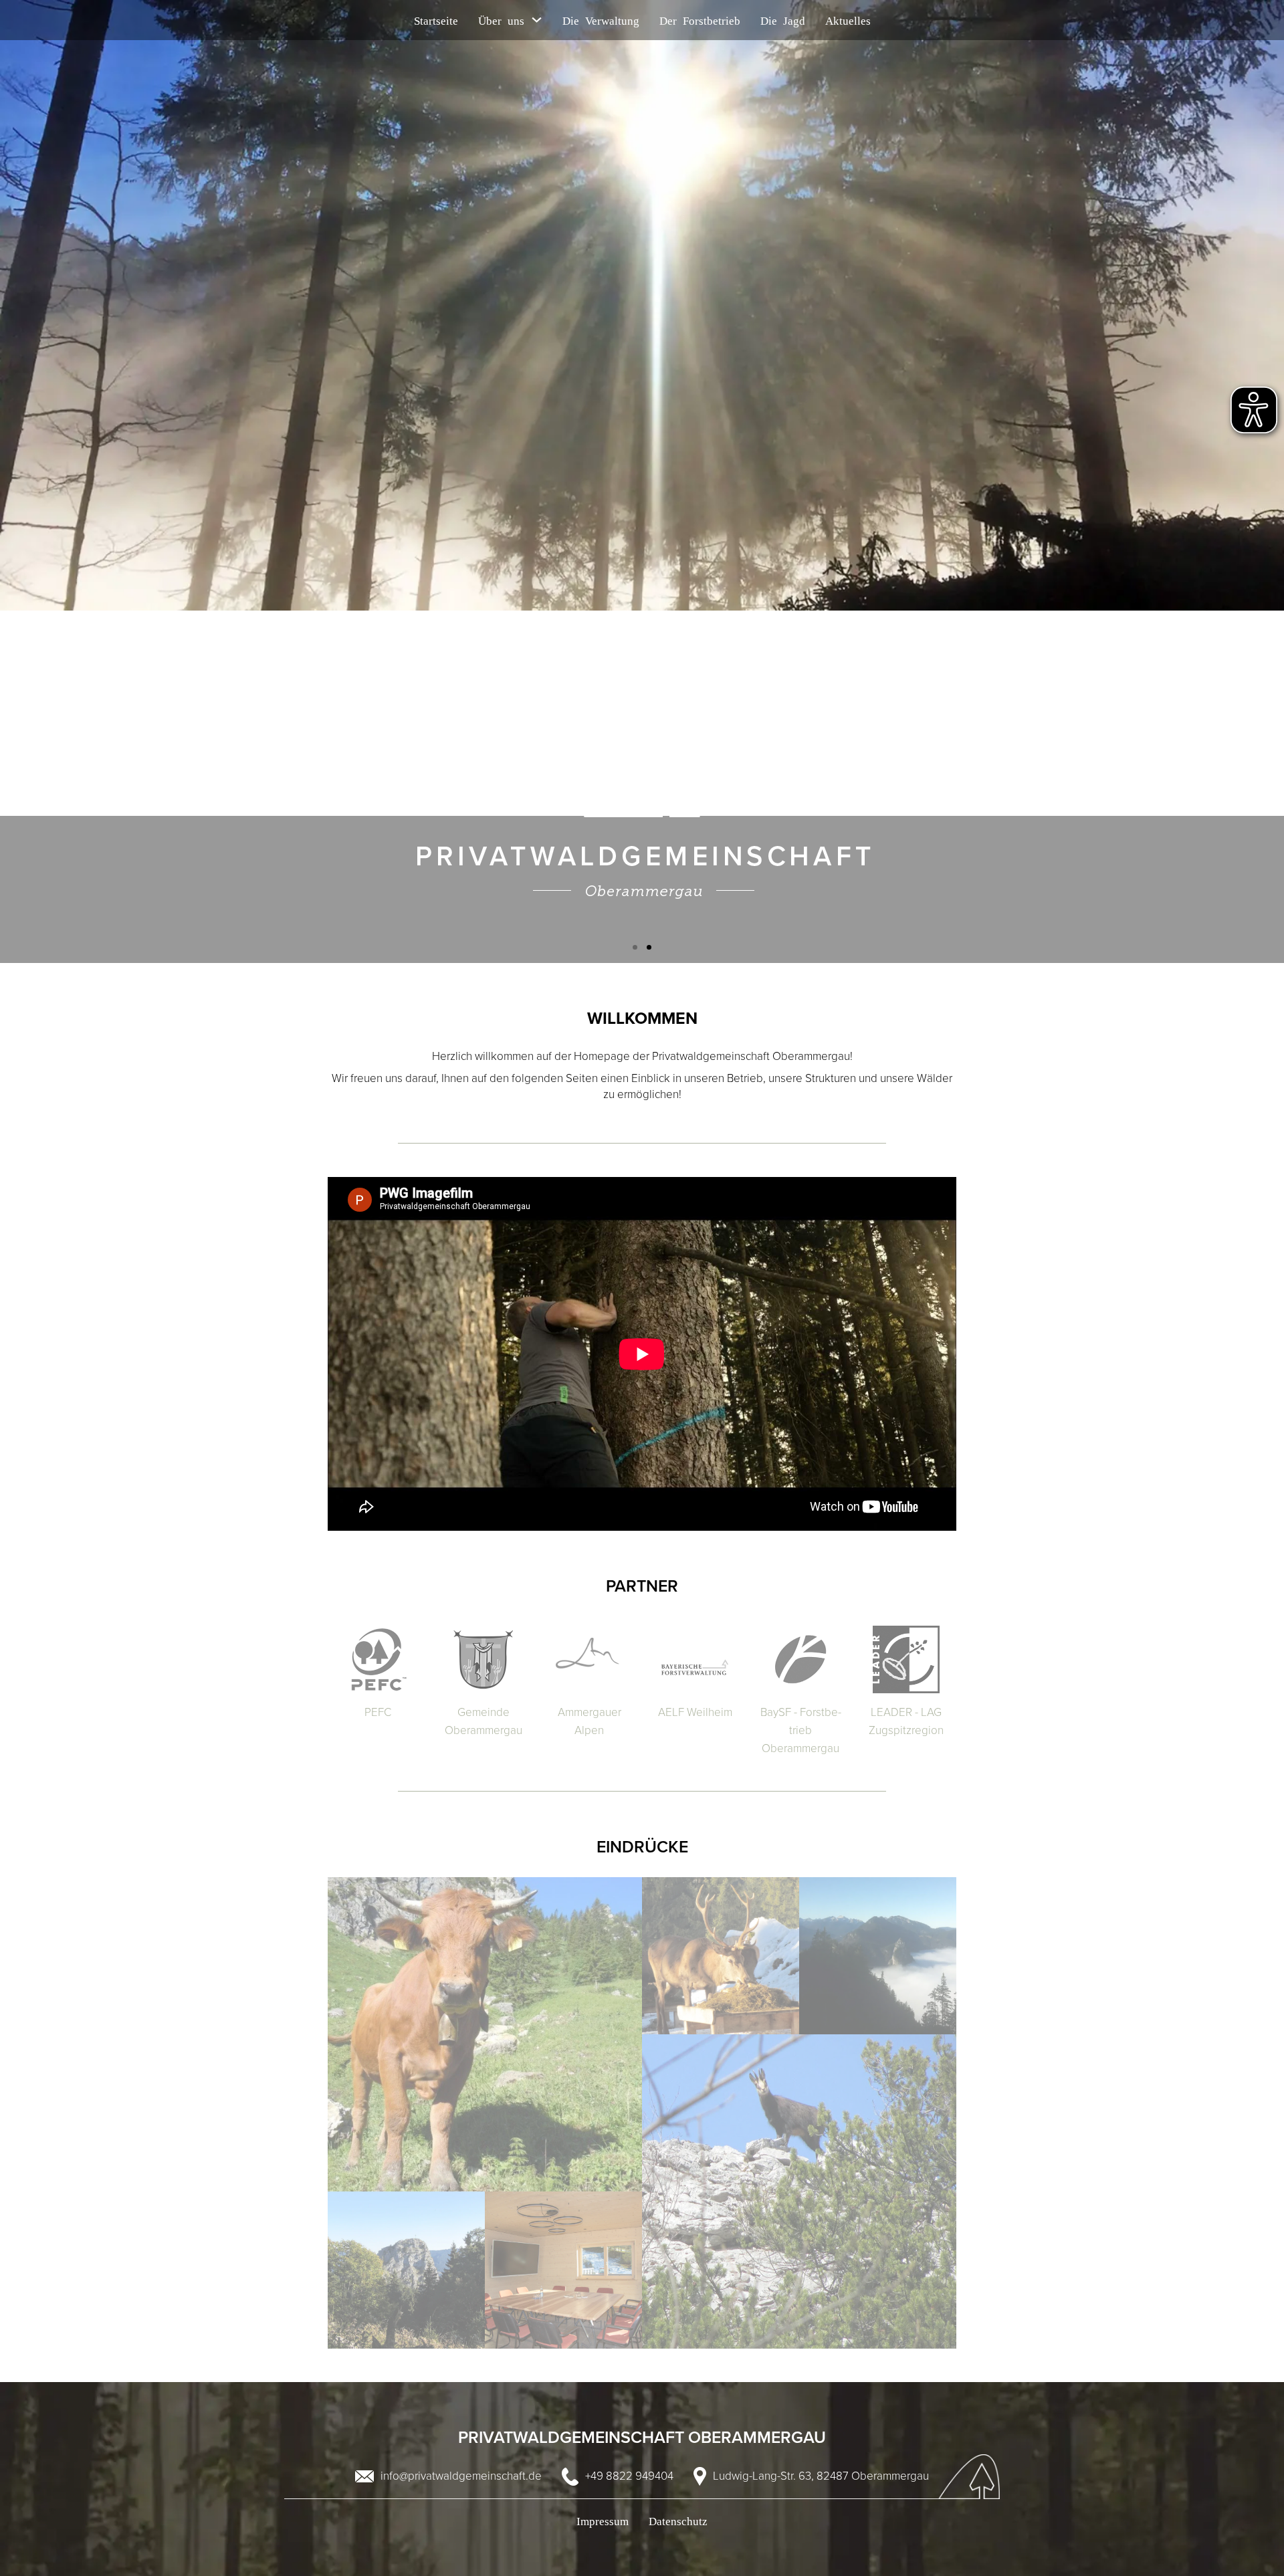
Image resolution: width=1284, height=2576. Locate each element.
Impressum (603, 2520)
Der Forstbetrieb (700, 20)
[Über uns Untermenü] (537, 20)
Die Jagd (783, 20)
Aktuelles (848, 20)
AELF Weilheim (695, 1712)
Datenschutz (678, 2520)
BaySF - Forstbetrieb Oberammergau (801, 1730)
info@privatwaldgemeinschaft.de (461, 2476)
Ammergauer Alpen (590, 1721)
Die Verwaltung (601, 20)
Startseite (436, 20)
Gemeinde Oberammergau (484, 1721)
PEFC (378, 1712)
